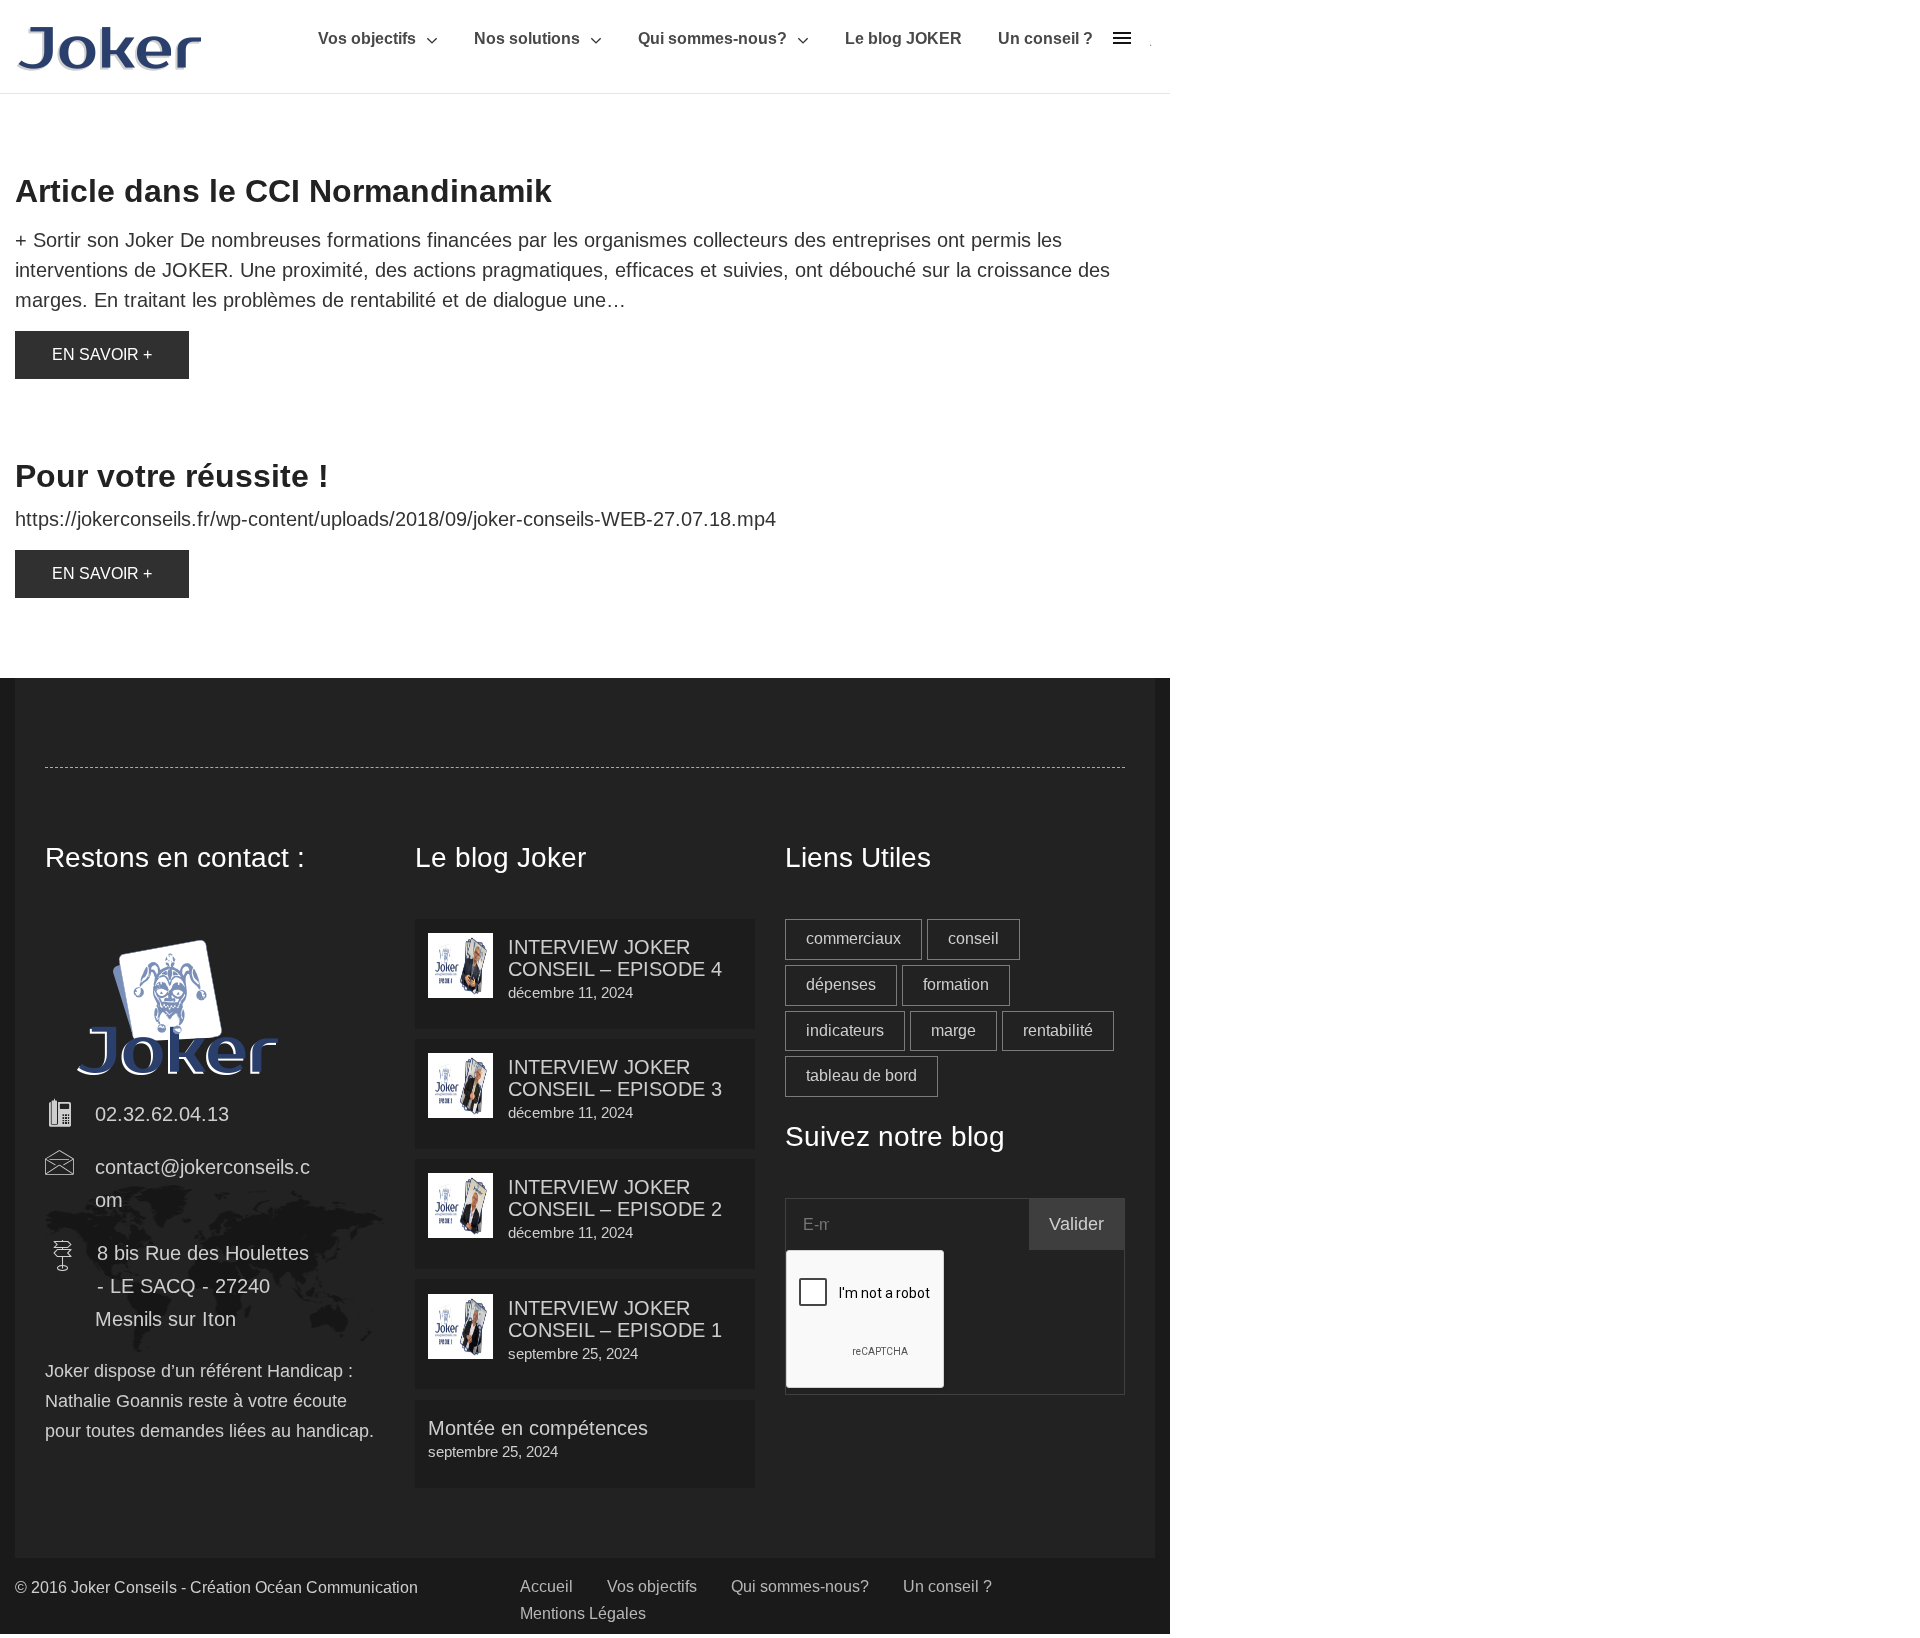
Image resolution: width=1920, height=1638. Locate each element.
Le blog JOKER (903, 38)
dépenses (841, 984)
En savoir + (102, 354)
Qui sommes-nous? (712, 38)
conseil (973, 938)
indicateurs (845, 1030)
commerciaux (853, 938)
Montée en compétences (538, 1428)
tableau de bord (861, 1075)
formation (956, 984)
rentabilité (1058, 1030)
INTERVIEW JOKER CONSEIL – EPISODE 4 (615, 958)
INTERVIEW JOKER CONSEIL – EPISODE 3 (615, 1078)
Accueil (546, 1586)
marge (953, 1030)
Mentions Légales (583, 1613)
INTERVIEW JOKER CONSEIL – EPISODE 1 (615, 1319)
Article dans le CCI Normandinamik (283, 191)
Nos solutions (527, 38)
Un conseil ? (1045, 38)
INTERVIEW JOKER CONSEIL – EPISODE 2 (615, 1198)
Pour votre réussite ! (172, 476)
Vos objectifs (367, 38)
